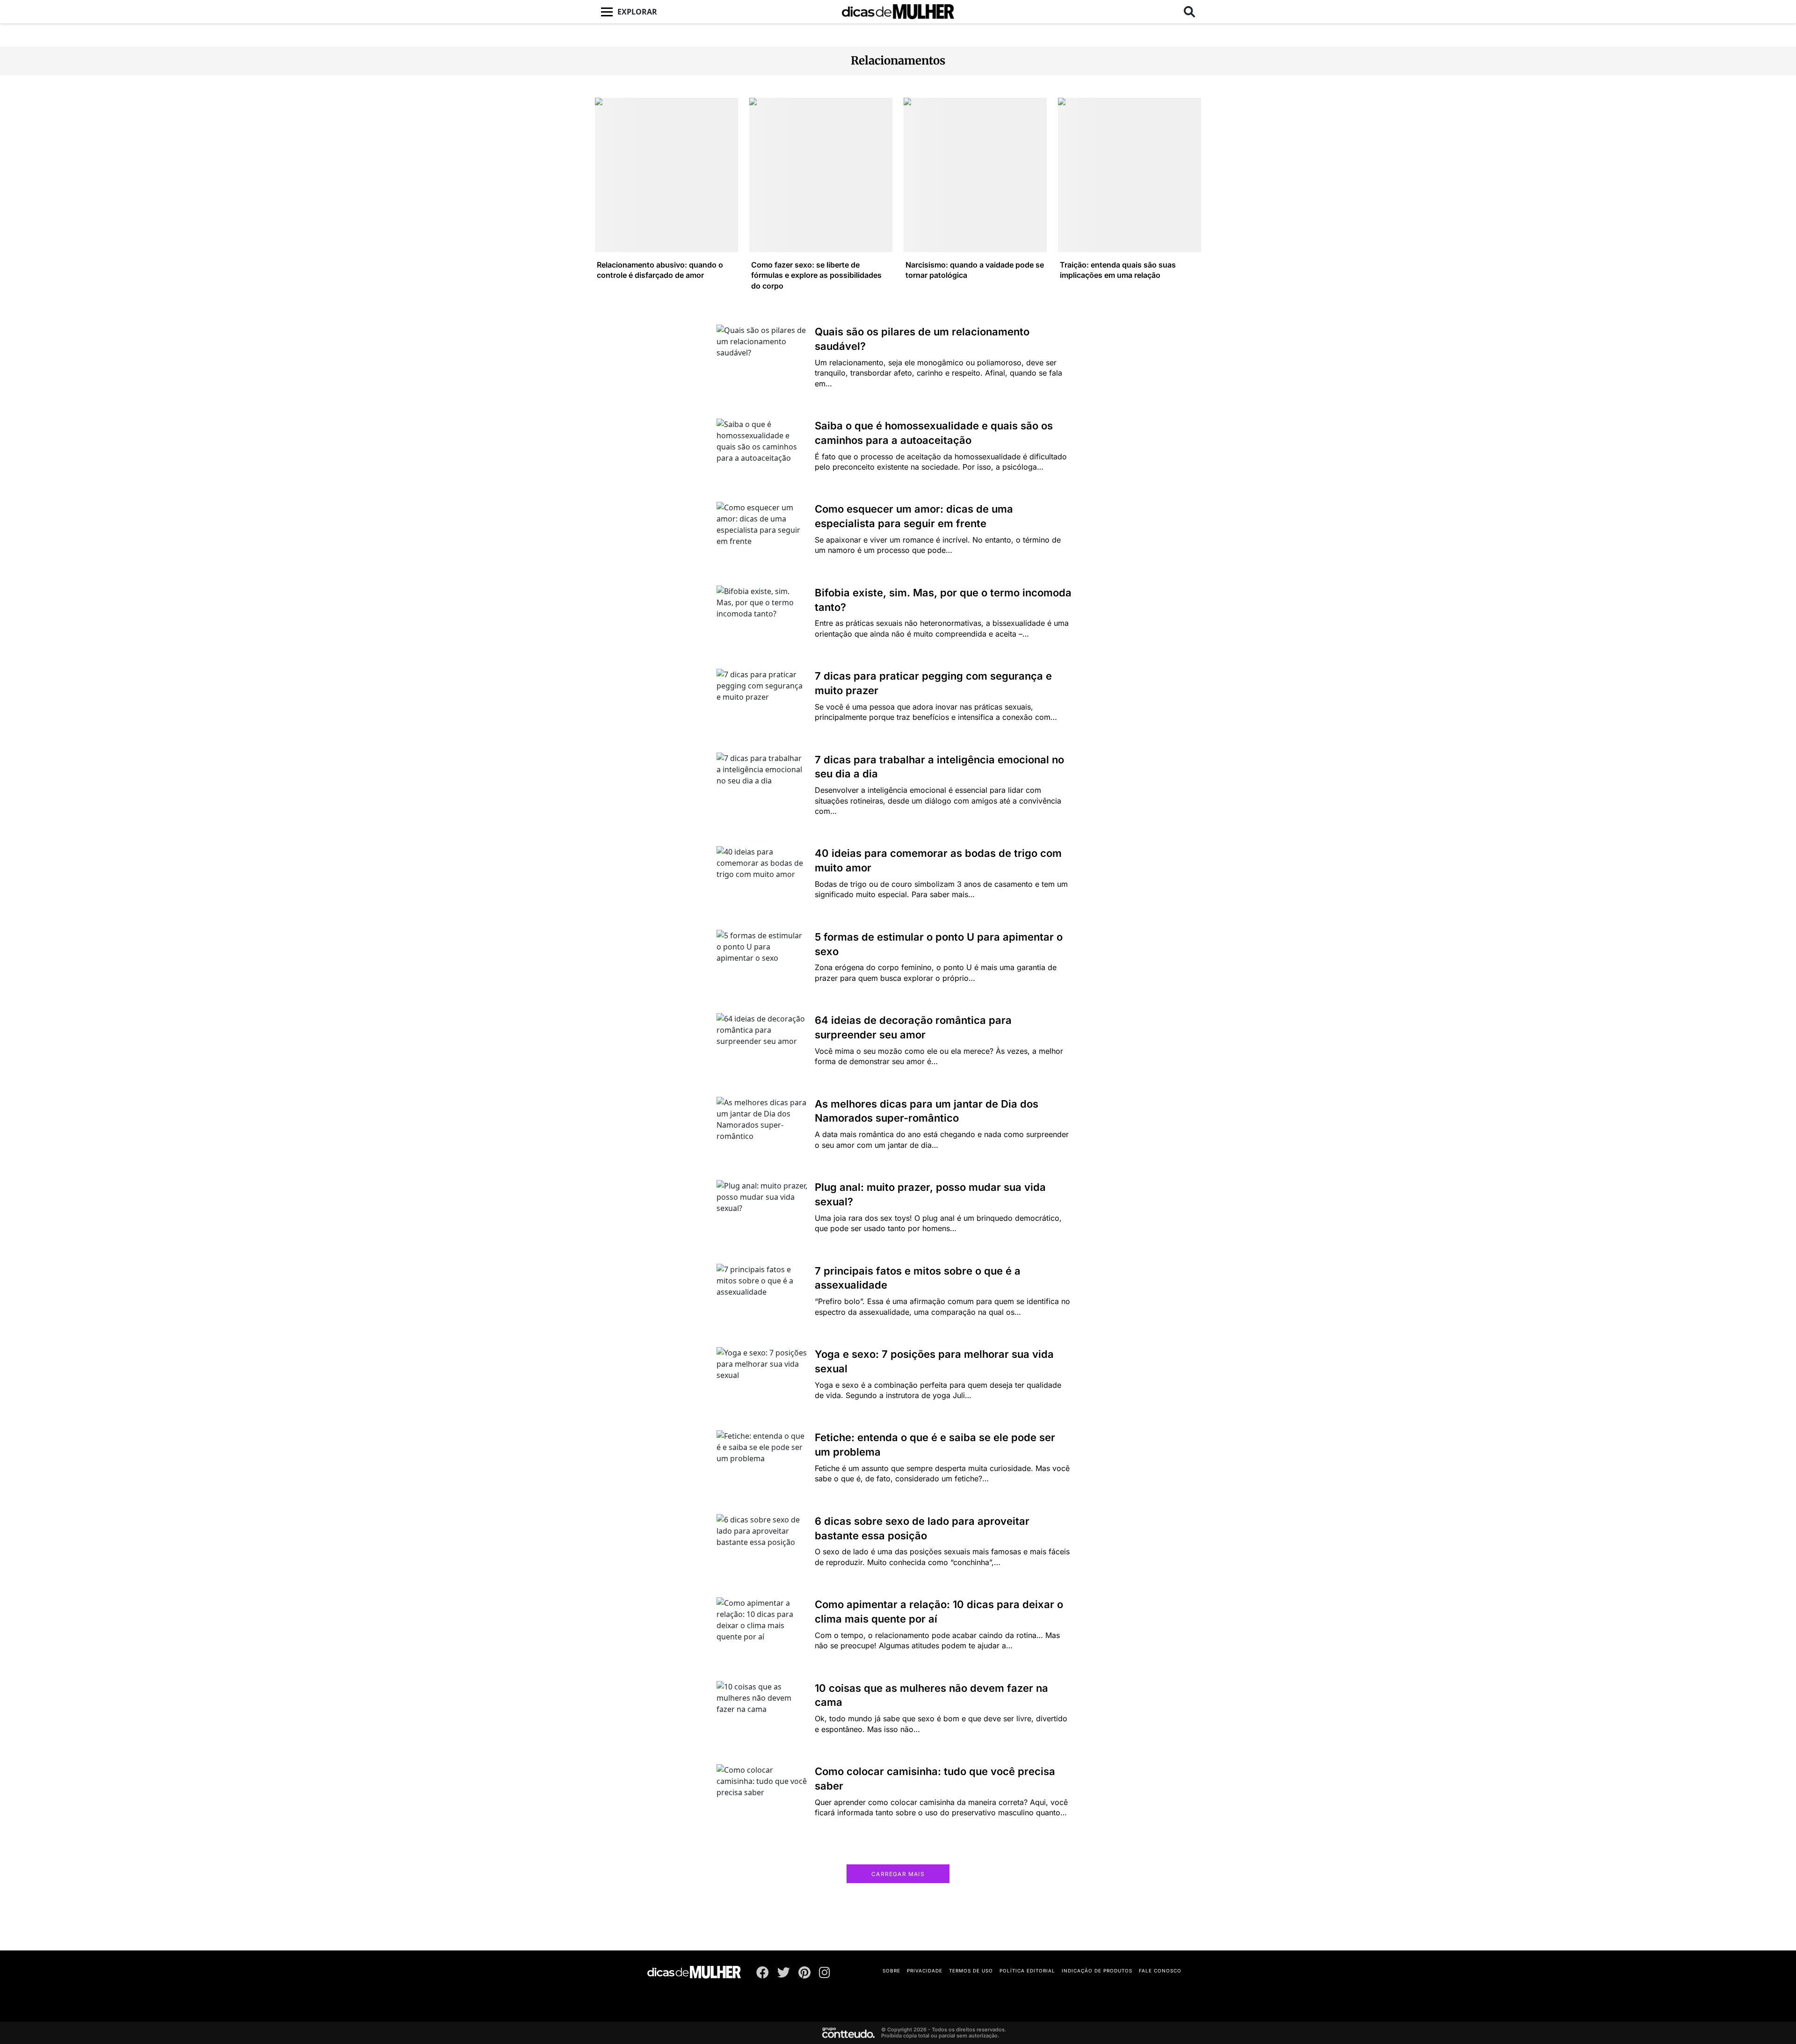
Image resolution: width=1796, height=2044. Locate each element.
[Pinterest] (804, 1974)
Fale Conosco (1160, 1971)
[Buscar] (1189, 12)
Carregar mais (898, 1874)
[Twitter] (784, 1974)
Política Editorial (1027, 1971)
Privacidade (925, 1971)
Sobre (891, 1971)
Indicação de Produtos (1097, 1971)
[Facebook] (763, 1974)
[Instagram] (825, 1974)
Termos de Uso (971, 1971)
